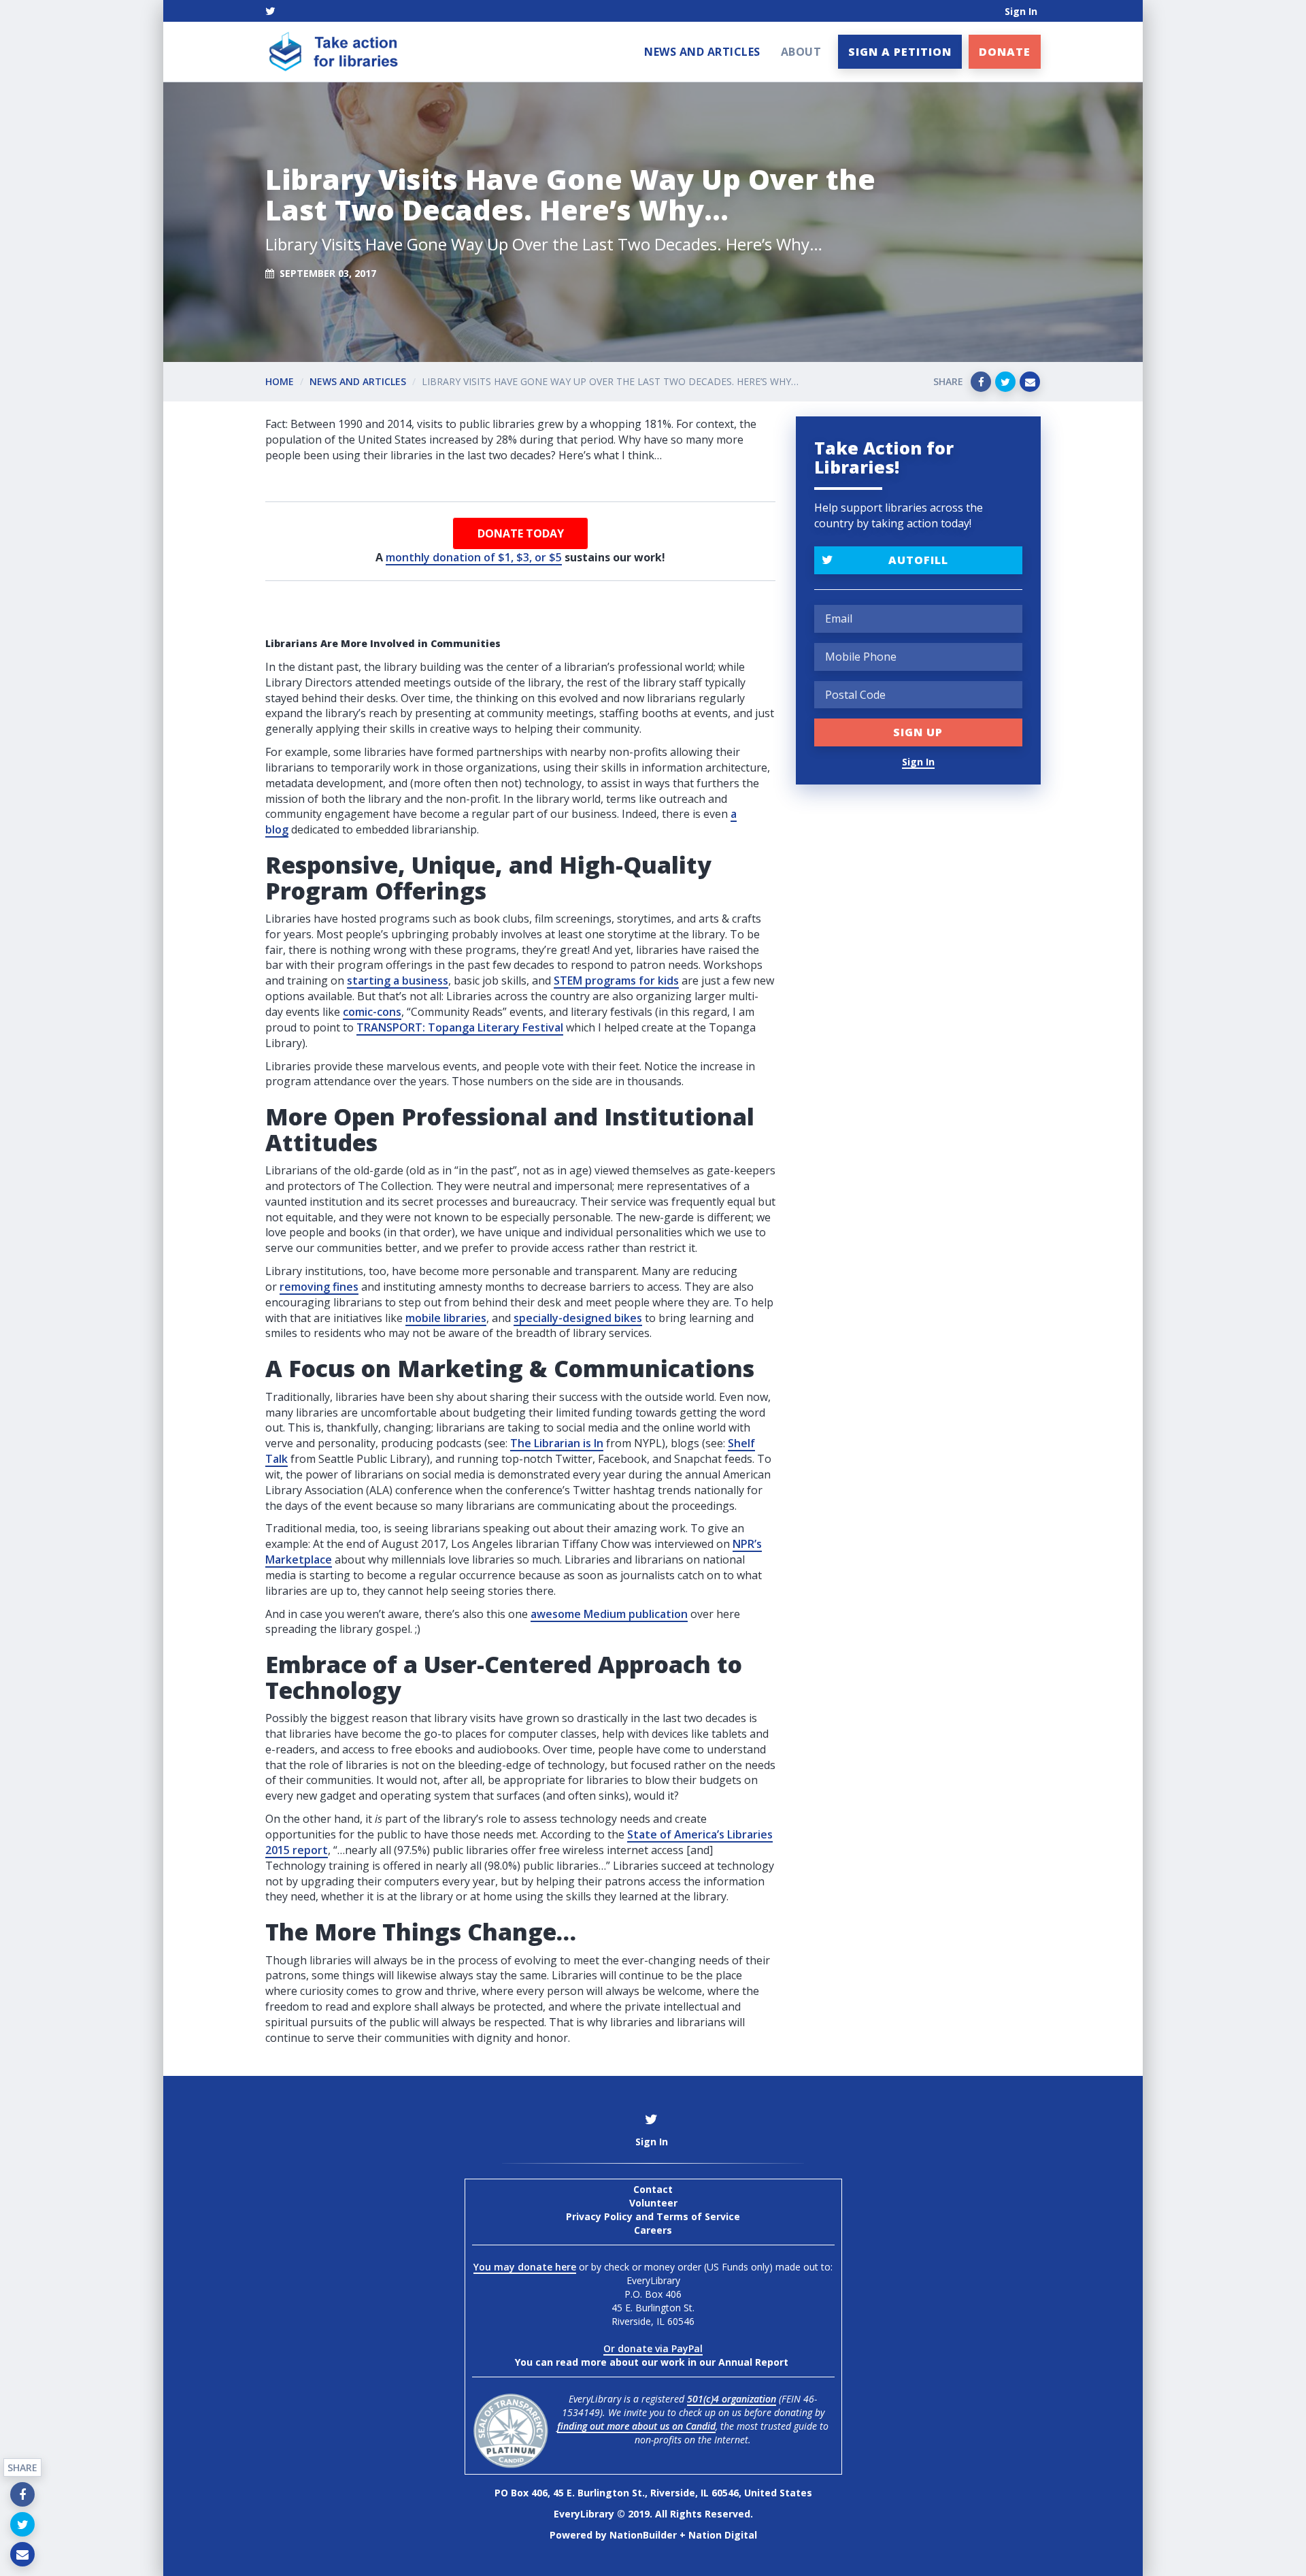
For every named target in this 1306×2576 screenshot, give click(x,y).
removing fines (319, 1287)
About (801, 52)
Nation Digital (723, 2535)
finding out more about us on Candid (636, 2426)
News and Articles (702, 52)
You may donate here (525, 2267)
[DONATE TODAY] (520, 533)
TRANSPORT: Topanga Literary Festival (460, 1027)
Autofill (918, 560)
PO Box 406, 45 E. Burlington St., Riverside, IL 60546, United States (653, 2493)
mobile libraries (446, 1318)
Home (280, 381)
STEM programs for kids (616, 980)
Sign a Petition (900, 52)
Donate (1005, 52)
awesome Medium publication (609, 1614)
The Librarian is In (557, 1443)
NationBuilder (643, 2535)
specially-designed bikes (578, 1318)
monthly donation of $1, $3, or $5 (474, 557)
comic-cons (372, 1012)
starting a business (398, 980)
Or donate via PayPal (653, 2348)
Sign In (1021, 11)
